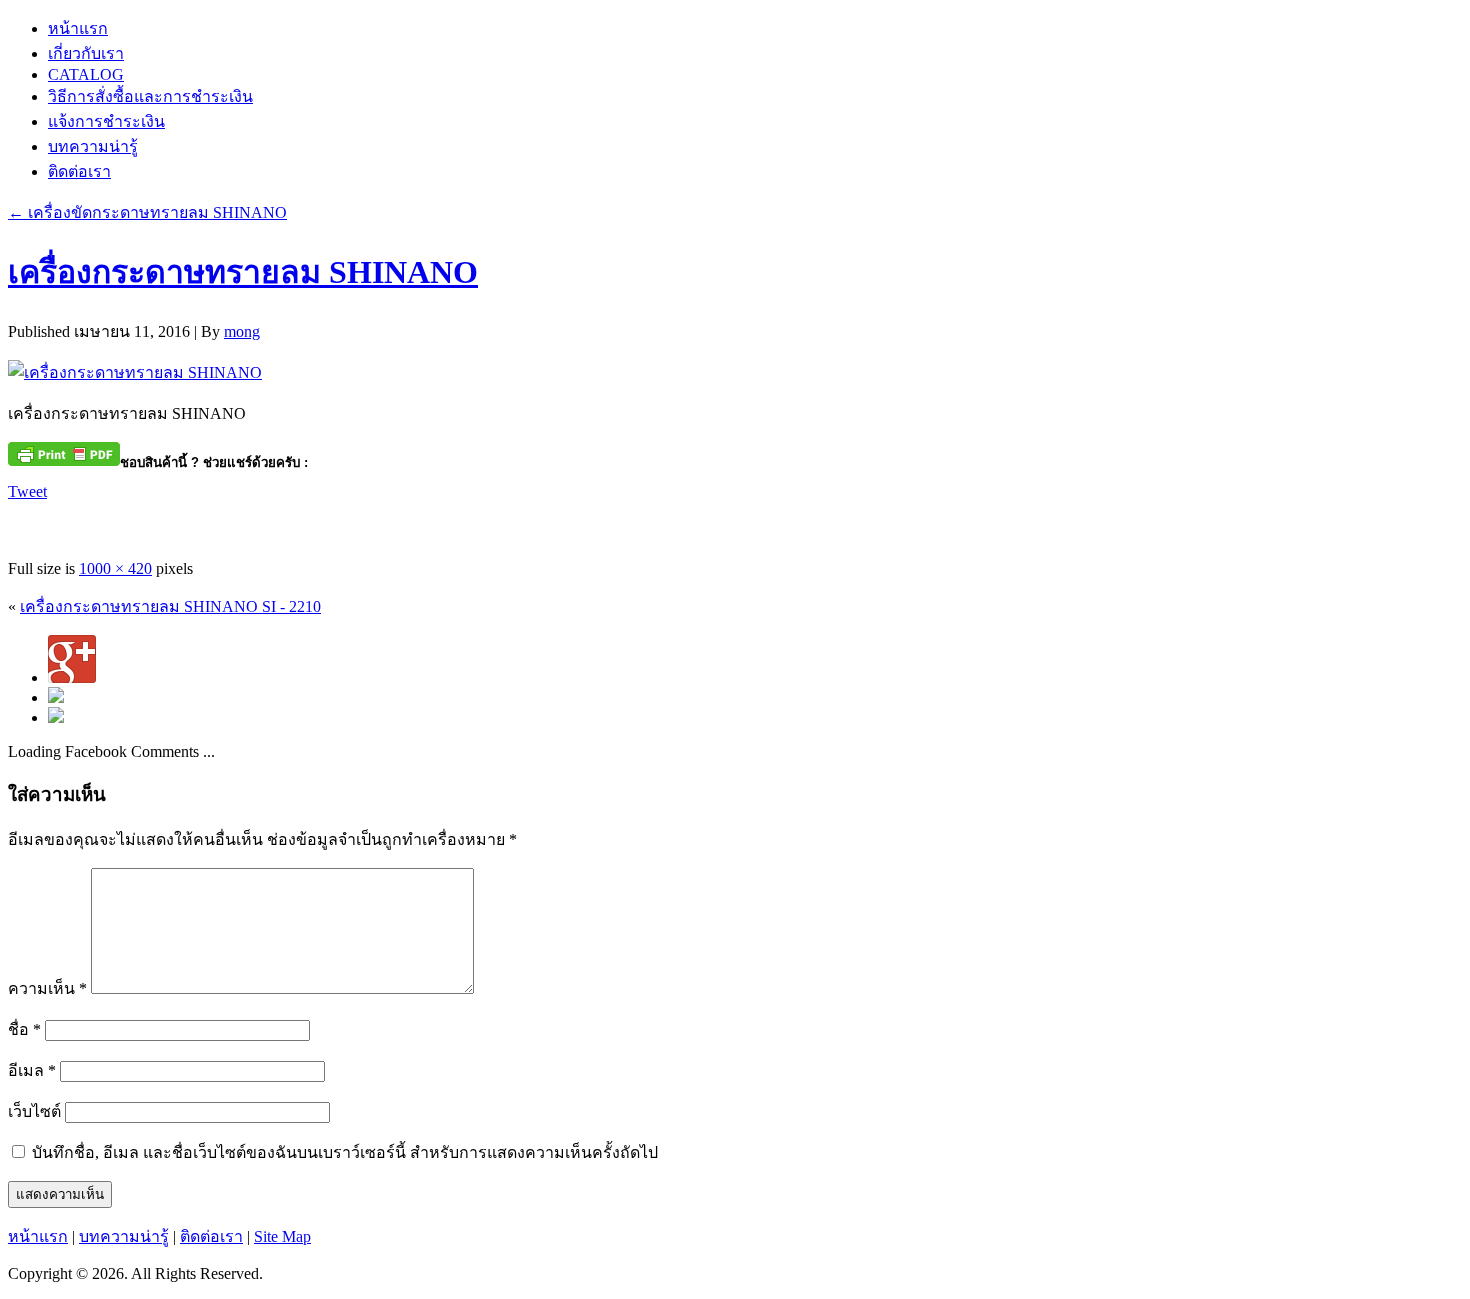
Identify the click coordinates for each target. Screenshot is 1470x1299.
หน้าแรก (78, 28)
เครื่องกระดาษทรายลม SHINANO (243, 272)
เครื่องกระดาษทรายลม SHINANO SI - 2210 (170, 606)
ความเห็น (47, 988)
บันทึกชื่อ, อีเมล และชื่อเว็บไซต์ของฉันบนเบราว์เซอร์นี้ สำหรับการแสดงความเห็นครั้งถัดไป (345, 1152)
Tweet (27, 491)
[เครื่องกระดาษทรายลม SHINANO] (135, 372)
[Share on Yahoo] (172, 524)
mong (242, 331)
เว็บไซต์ (34, 1111)
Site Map (282, 1236)
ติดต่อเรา (79, 171)
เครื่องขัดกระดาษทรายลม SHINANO (147, 212)
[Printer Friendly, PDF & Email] (64, 452)
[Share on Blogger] (98, 524)
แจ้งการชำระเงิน (106, 121)
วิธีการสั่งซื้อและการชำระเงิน (150, 96)
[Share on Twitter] (61, 524)
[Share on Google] (135, 524)
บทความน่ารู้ (93, 146)
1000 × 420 (115, 568)
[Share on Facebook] (24, 524)
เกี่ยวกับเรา (86, 53)
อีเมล (32, 1070)
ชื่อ (24, 1029)
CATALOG (86, 74)
